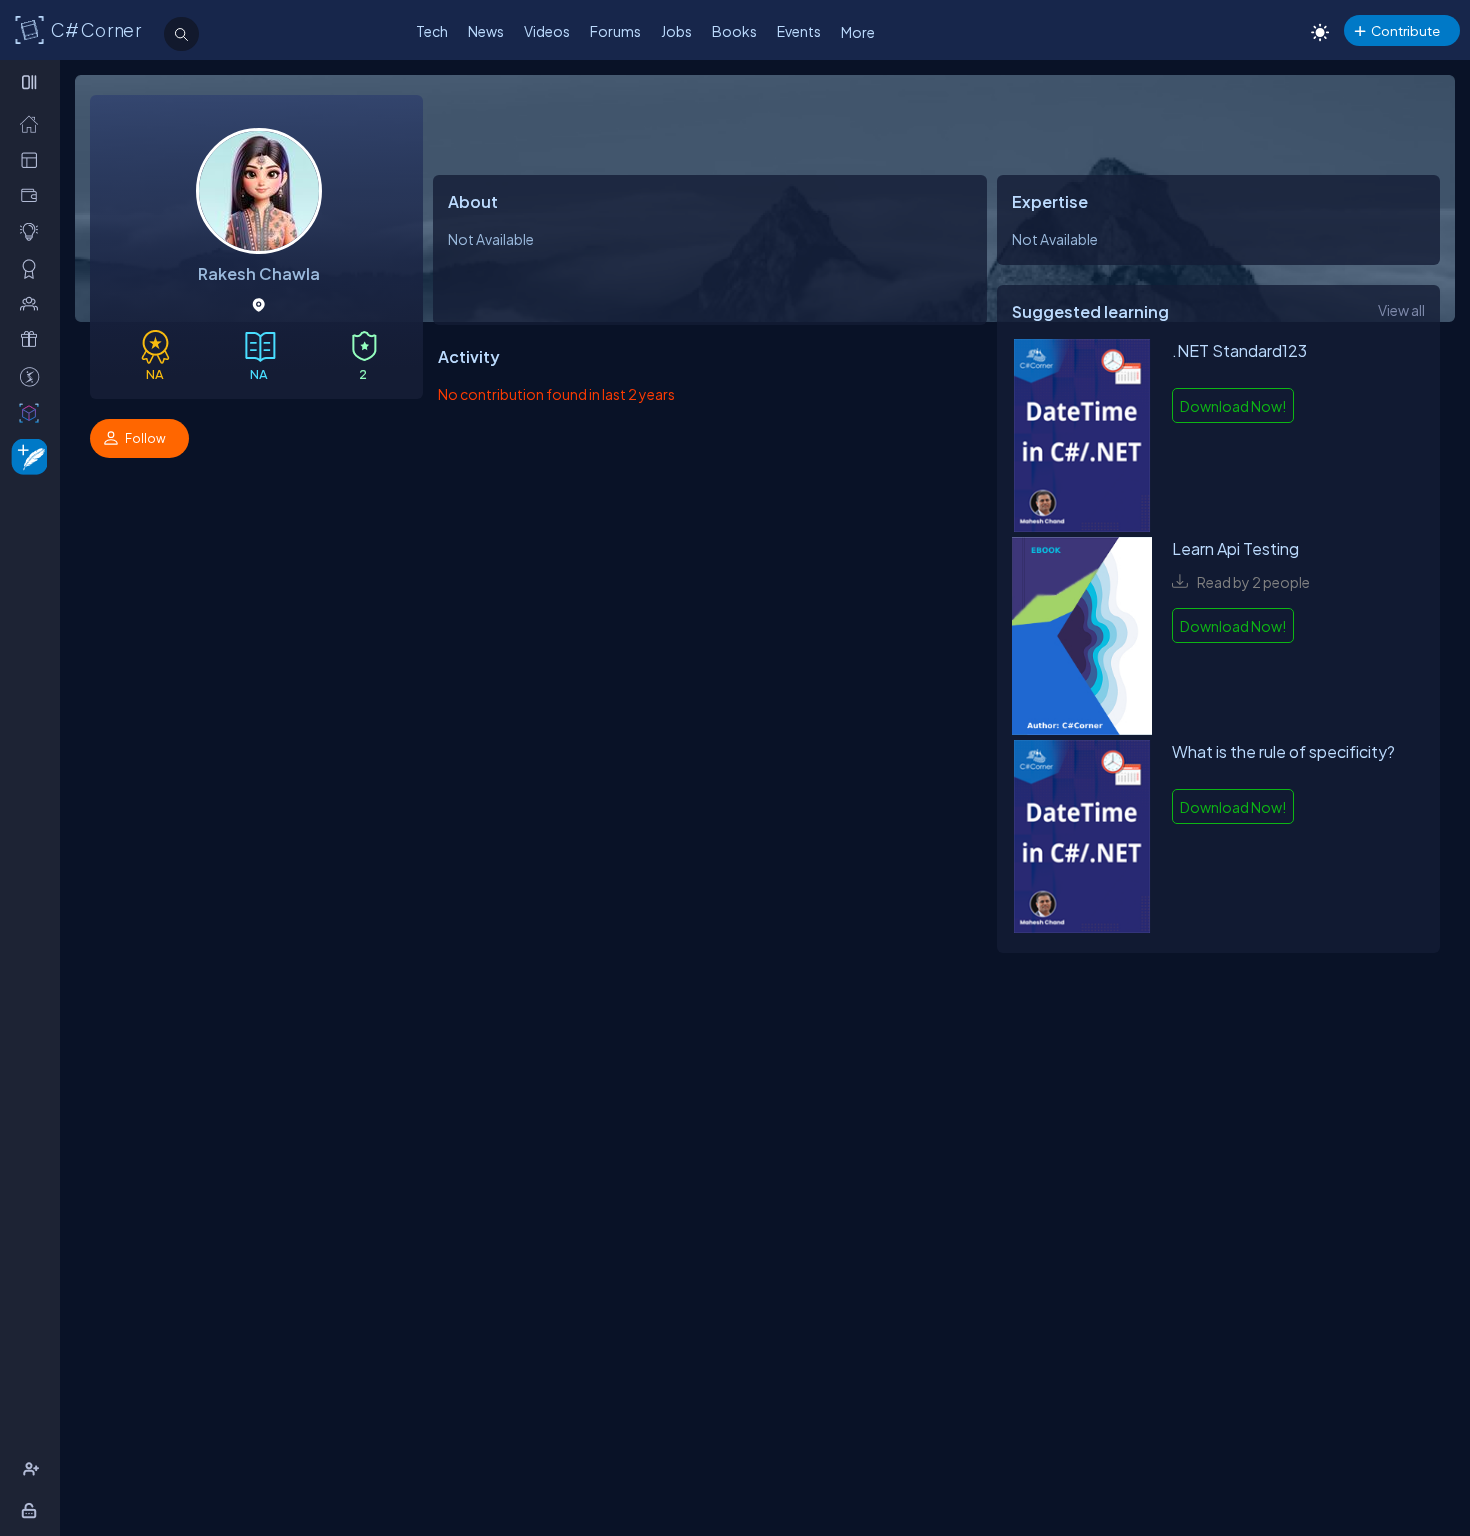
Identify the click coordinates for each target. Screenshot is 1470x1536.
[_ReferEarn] (33, 339)
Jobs (676, 31)
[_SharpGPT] (33, 412)
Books (734, 31)
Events (799, 31)
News (486, 31)
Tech (432, 31)
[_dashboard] (33, 159)
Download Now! (1233, 406)
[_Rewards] (33, 376)
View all (1401, 310)
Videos (547, 31)
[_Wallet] (33, 195)
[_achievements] (33, 268)
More (858, 32)
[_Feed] (33, 123)
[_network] (33, 303)
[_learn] (33, 231)
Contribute (1405, 30)
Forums (615, 31)
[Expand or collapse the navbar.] (31, 82)
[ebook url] (1082, 438)
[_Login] (32, 1510)
